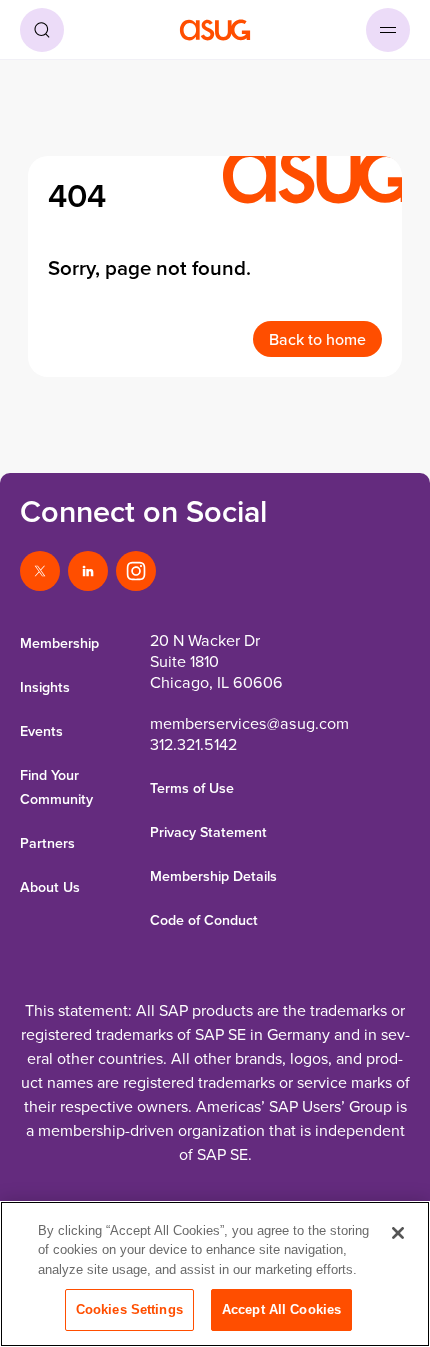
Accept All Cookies (281, 1309)
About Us (50, 887)
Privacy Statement (208, 832)
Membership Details (213, 876)
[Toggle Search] (42, 30)
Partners (47, 843)
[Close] (398, 1233)
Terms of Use (192, 788)
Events (41, 731)
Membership (59, 643)
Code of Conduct (204, 920)
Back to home (317, 339)
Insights (45, 687)
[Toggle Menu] (388, 30)
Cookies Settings (129, 1309)
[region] (215, 1274)
